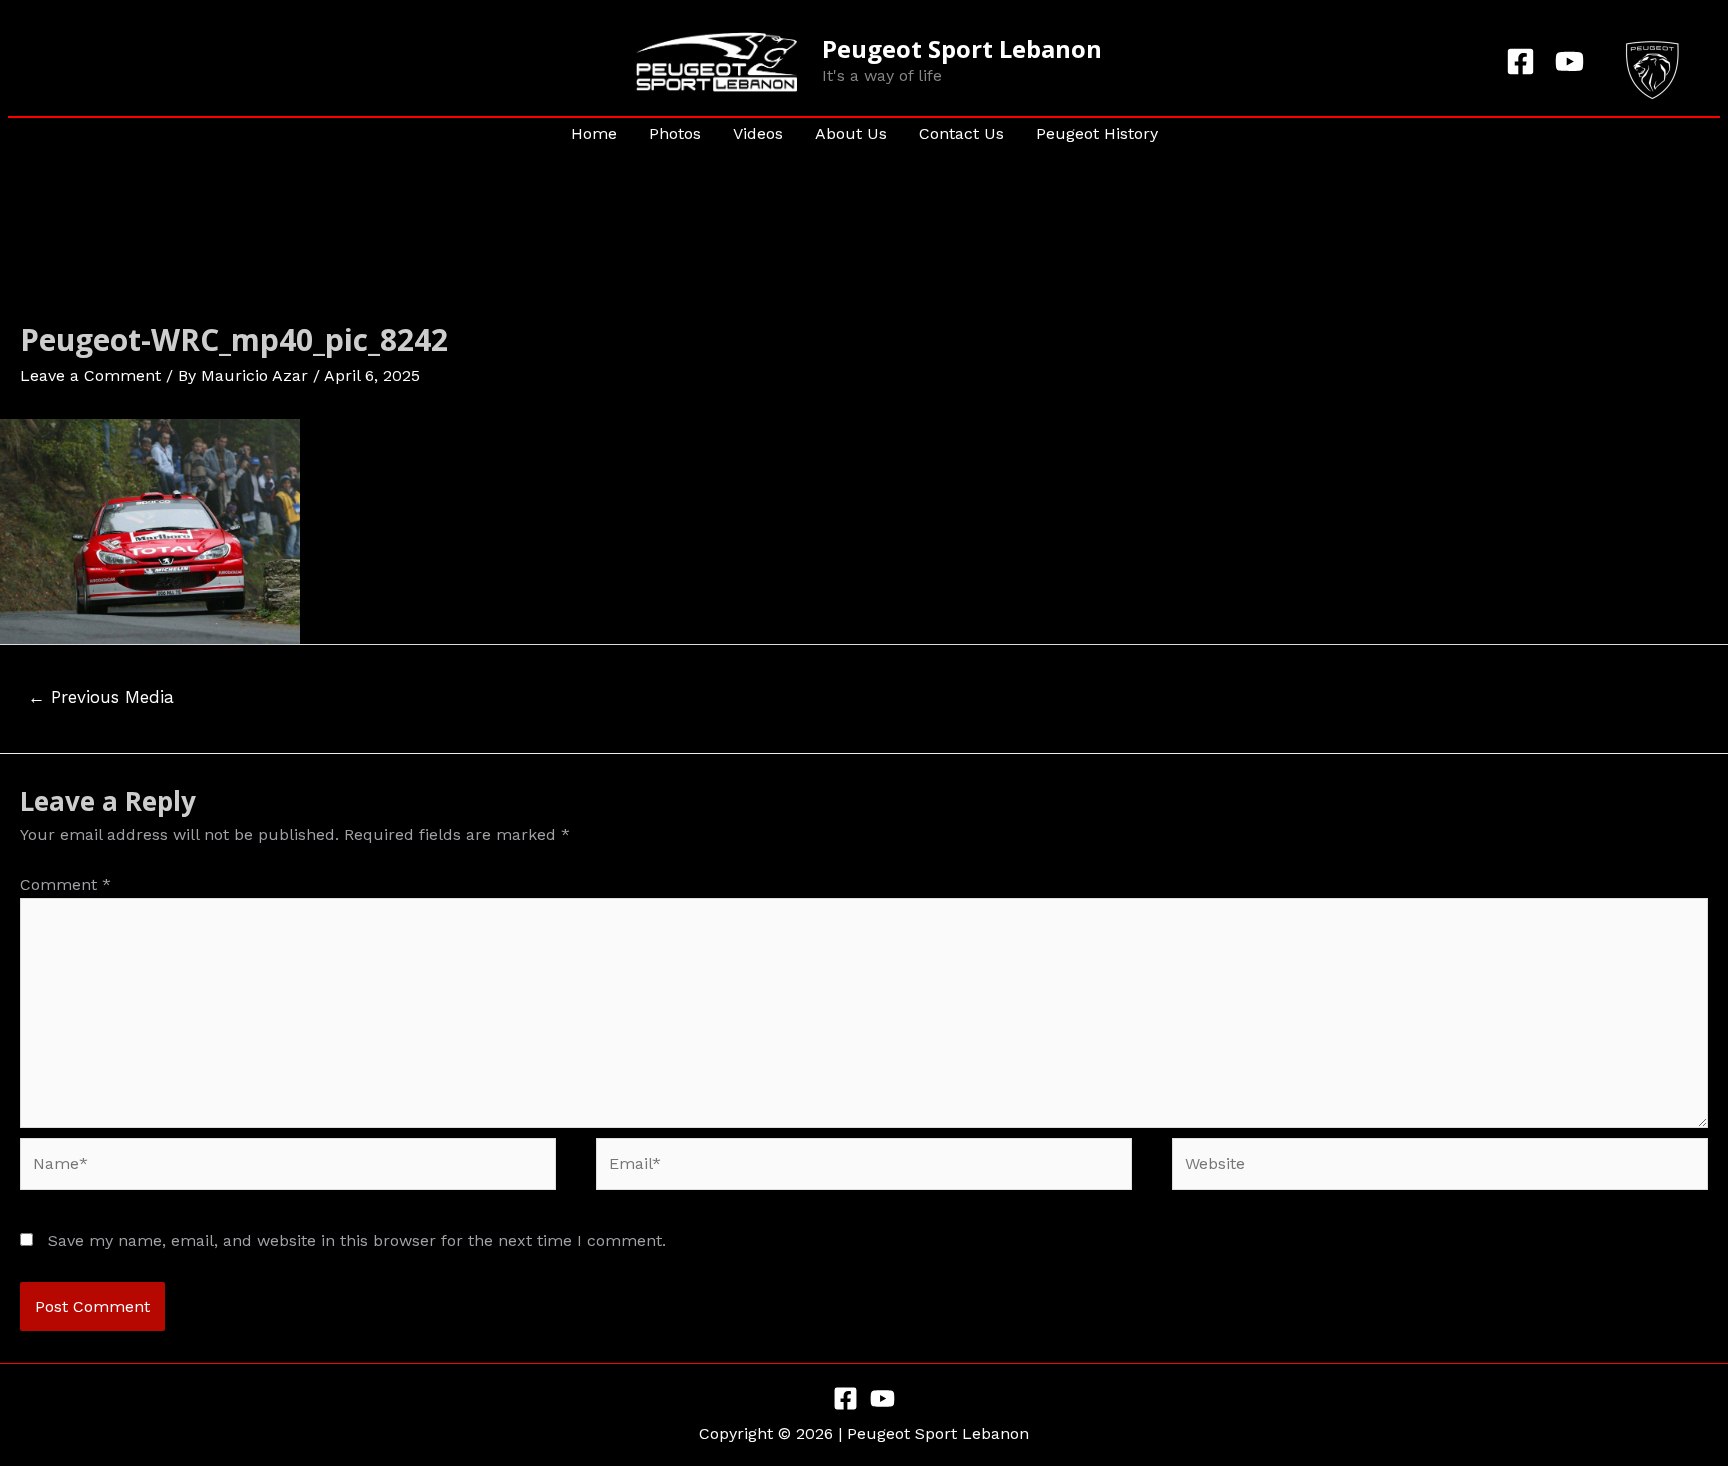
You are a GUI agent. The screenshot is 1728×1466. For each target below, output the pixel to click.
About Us (851, 133)
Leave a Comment (90, 375)
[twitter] (1572, 61)
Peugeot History (1097, 133)
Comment (65, 884)
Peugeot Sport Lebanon (962, 48)
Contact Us (961, 133)
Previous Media (101, 697)
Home (594, 133)
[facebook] (1523, 61)
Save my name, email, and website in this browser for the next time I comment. (357, 1240)
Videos (758, 133)
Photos (675, 133)
